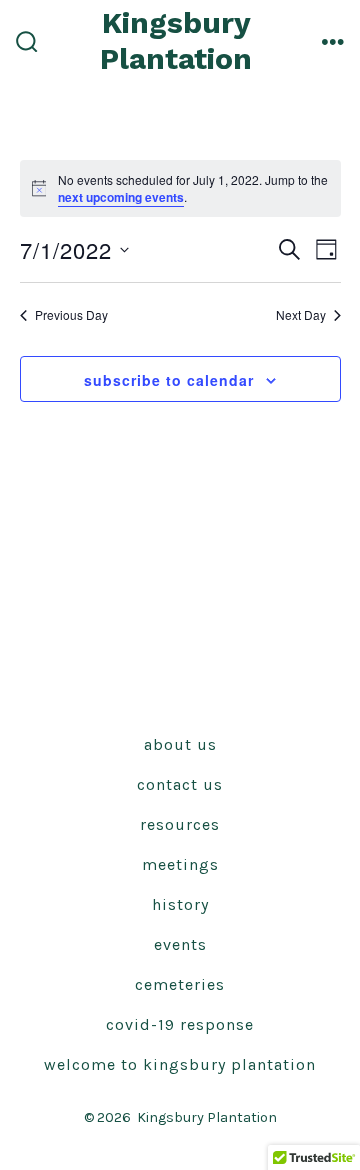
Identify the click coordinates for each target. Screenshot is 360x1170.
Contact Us (180, 784)
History (180, 904)
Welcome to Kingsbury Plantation (180, 1064)
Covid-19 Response (180, 1024)
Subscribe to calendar (169, 380)
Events (180, 944)
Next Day (301, 315)
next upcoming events (121, 197)
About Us (180, 744)
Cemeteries (180, 984)
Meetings (180, 864)
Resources (180, 824)
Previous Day (71, 315)
